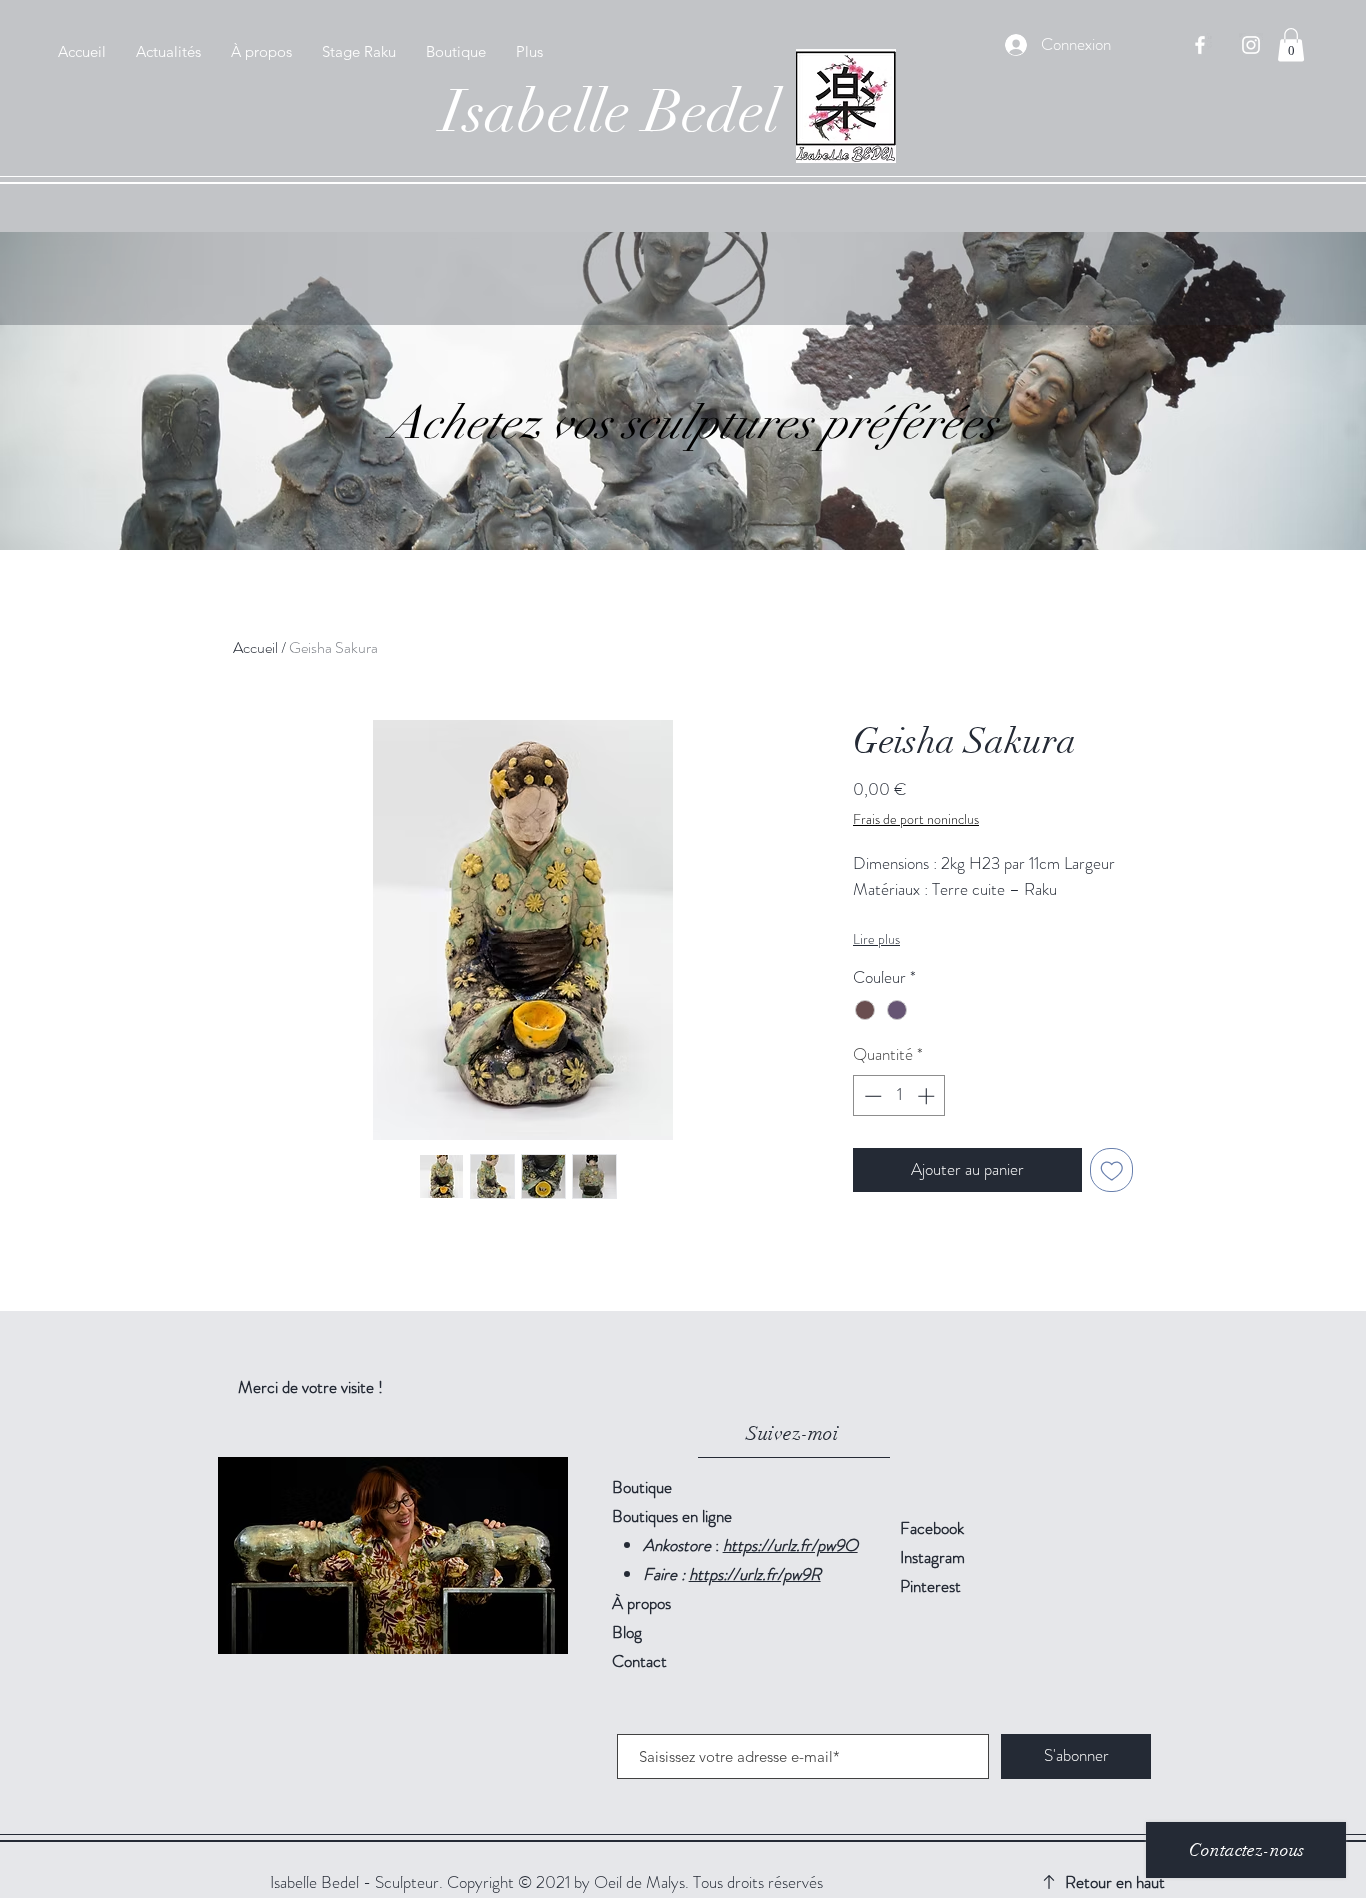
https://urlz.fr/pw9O (790, 1545)
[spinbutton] (899, 1096)
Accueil (255, 647)
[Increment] (928, 1096)
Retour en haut (1115, 1882)
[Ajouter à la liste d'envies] (1112, 1170)
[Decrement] (871, 1096)
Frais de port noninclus (916, 819)
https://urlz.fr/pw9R (755, 1574)
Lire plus (876, 939)
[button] (1291, 44)
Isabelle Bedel (610, 111)
